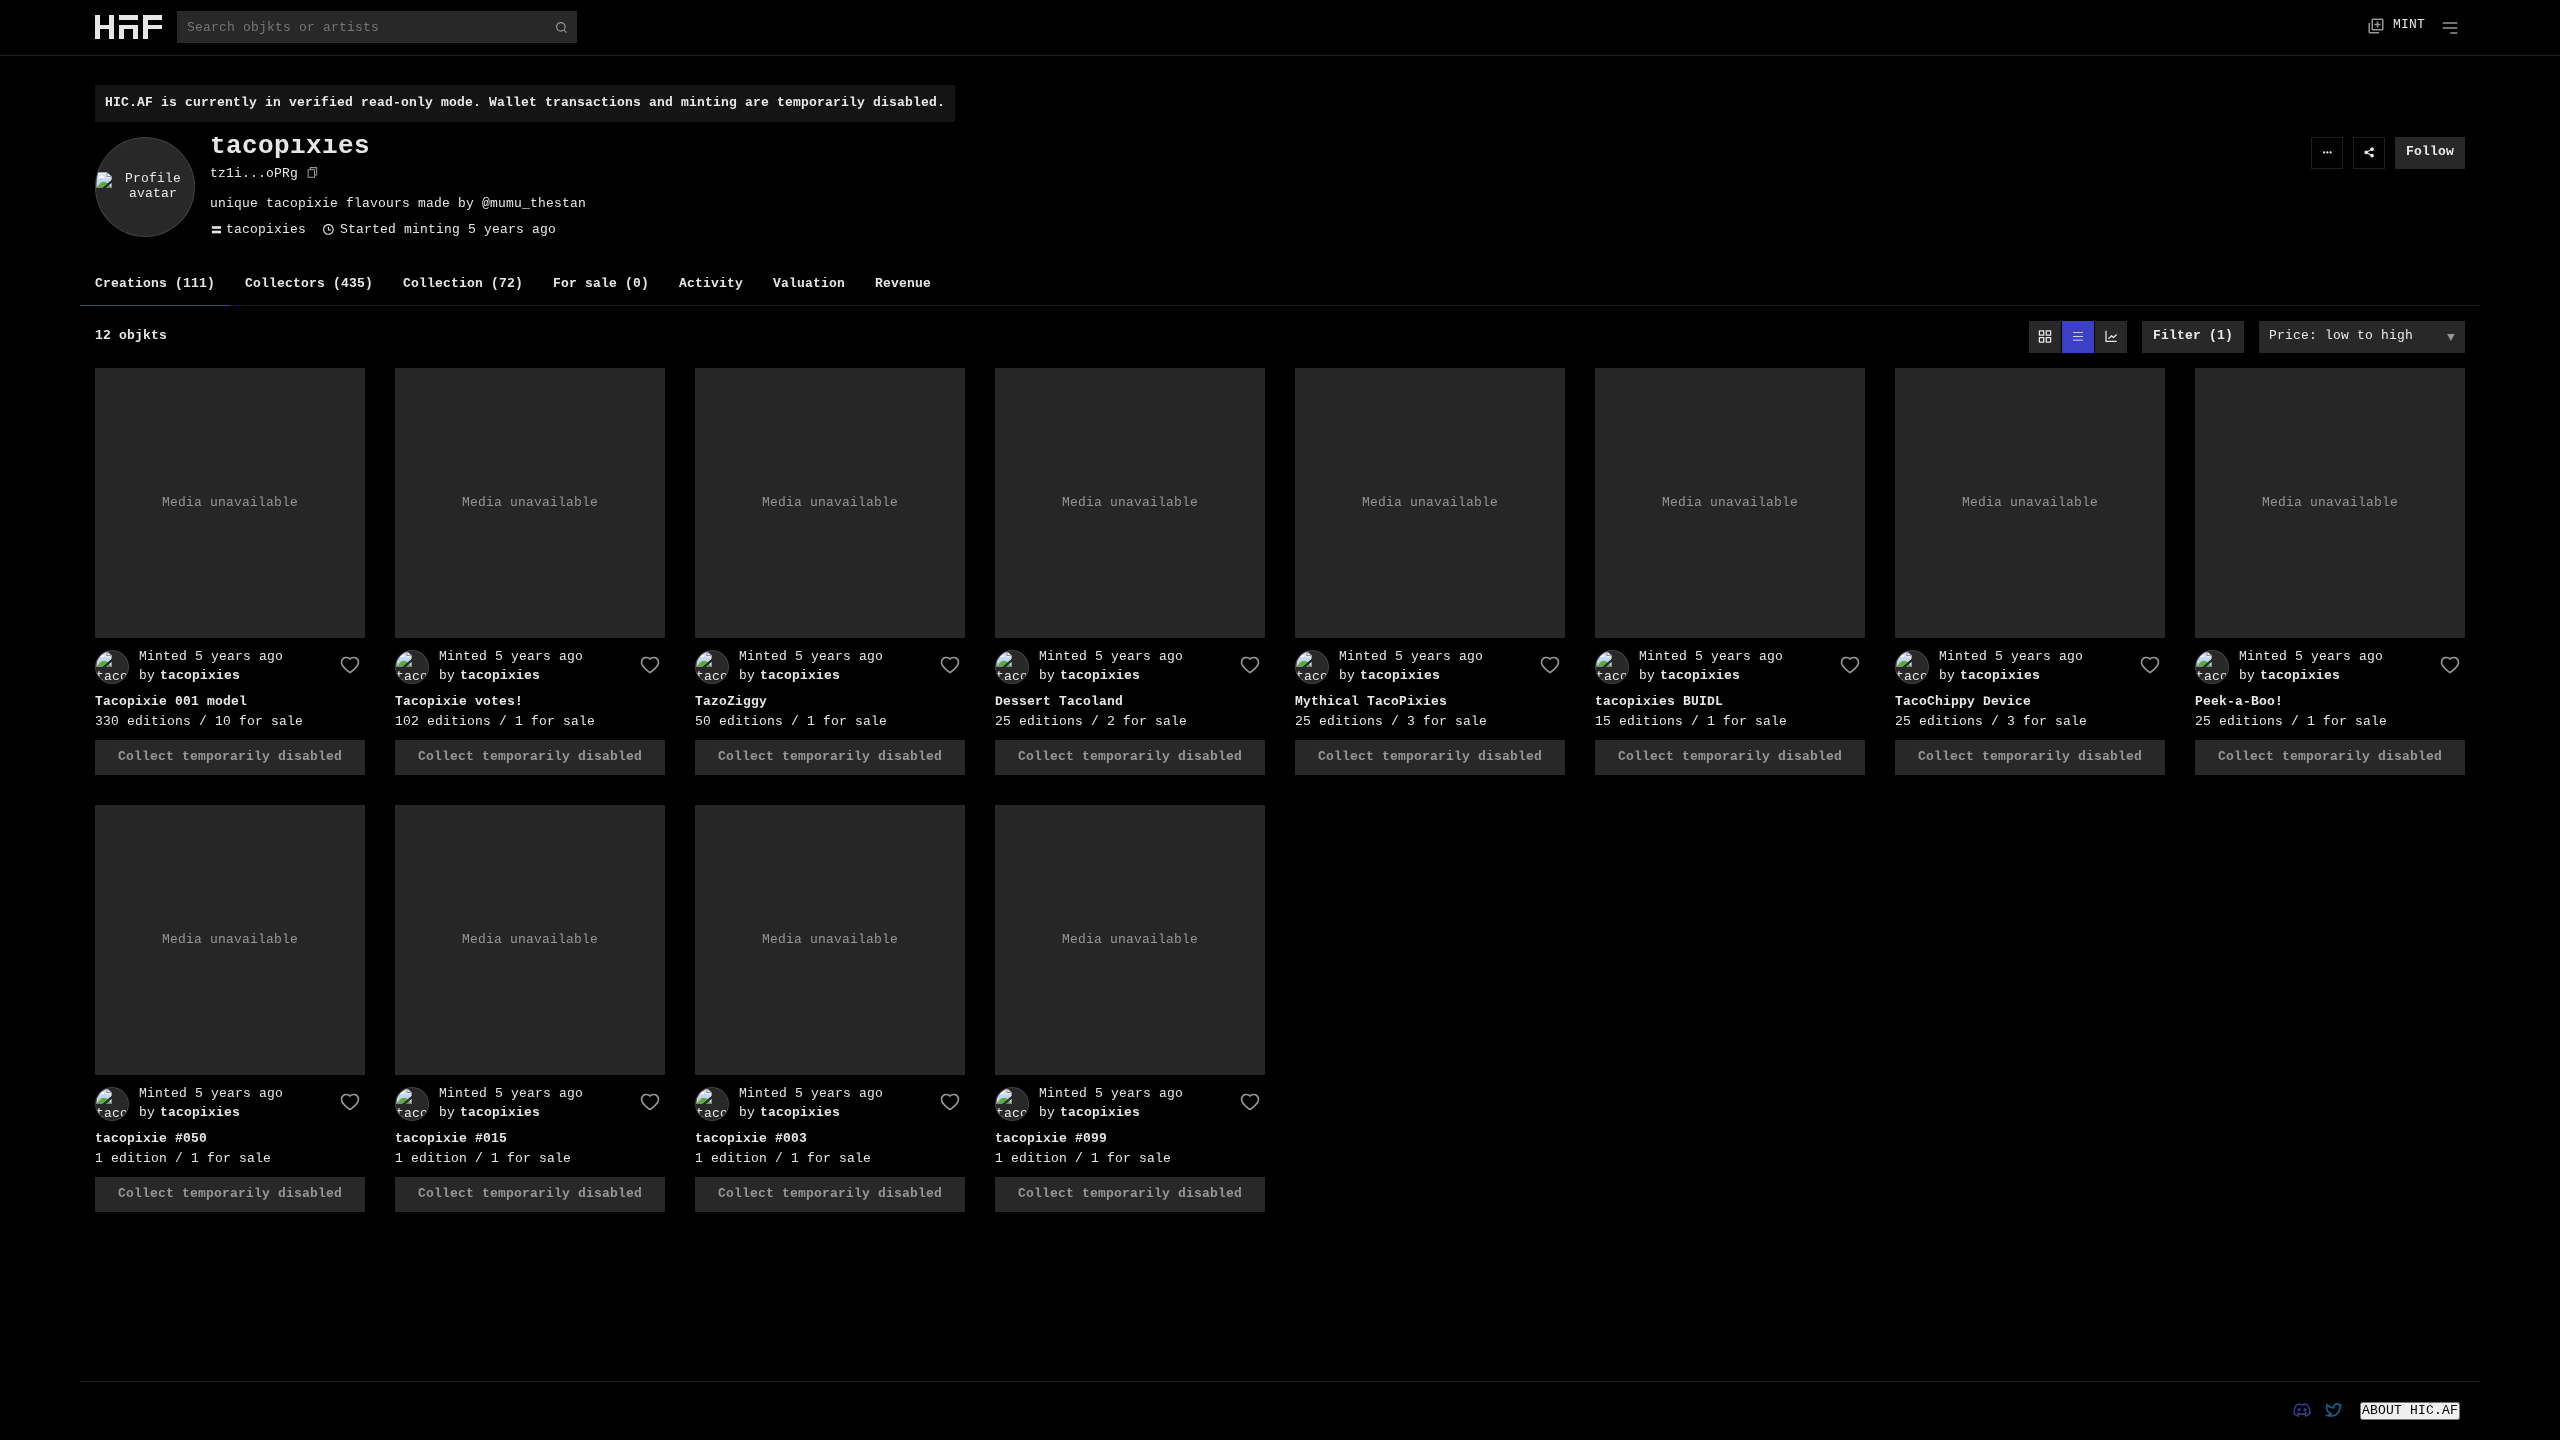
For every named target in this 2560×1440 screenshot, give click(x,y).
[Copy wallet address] (312, 176)
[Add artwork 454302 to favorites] (1550, 664)
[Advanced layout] (2111, 337)
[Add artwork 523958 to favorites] (2150, 664)
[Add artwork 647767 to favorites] (1850, 664)
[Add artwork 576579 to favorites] (950, 664)
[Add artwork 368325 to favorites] (1250, 1101)
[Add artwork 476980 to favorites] (2450, 664)
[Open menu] (2450, 25)
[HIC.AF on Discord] (2302, 1411)
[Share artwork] (2369, 153)
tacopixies (266, 229)
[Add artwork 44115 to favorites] (650, 1101)
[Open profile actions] (2327, 153)
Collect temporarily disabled (230, 756)
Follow (2430, 151)
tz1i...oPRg (254, 173)
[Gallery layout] (2045, 337)
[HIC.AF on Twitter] (2334, 1411)
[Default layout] (2078, 337)
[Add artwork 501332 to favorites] (350, 664)
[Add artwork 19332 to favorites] (950, 1101)
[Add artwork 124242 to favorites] (350, 1101)
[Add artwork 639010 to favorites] (650, 664)
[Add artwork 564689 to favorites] (1250, 664)
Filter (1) (2193, 335)
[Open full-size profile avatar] (145, 187)
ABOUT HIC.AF (2410, 1410)
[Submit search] (561, 27)
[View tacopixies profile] (112, 666)
